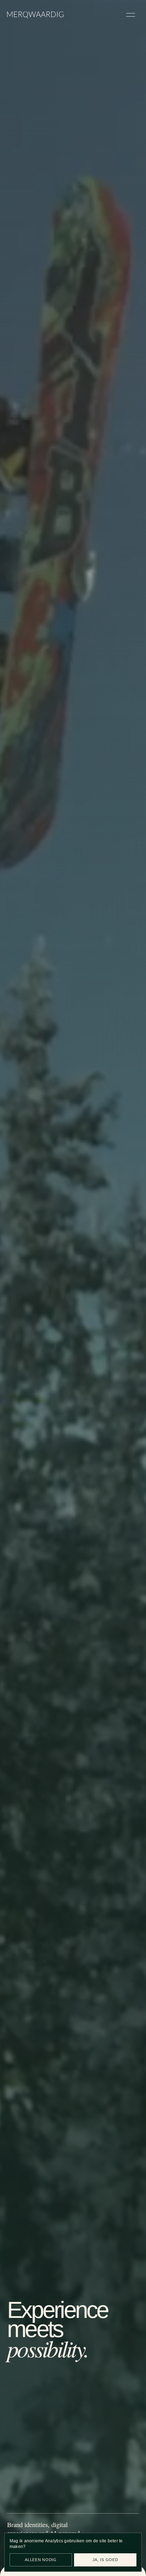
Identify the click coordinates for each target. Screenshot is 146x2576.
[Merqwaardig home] (35, 15)
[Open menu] (130, 15)
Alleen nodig (41, 2560)
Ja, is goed (105, 2560)
